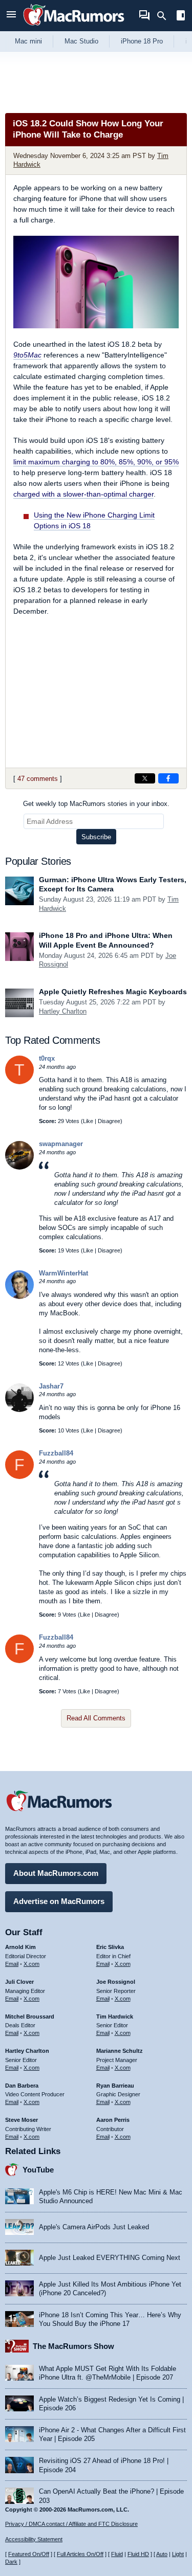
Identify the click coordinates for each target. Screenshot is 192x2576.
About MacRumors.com (56, 1873)
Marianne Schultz (120, 2051)
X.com (31, 1964)
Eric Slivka (110, 1947)
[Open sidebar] (181, 17)
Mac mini (28, 41)
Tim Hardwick (115, 2017)
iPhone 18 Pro (142, 41)
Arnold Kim (20, 1947)
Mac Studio (81, 41)
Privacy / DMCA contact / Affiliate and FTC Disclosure (71, 2524)
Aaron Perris (113, 2120)
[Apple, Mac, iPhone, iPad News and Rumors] (74, 27)
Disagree (109, 1121)
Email (12, 1964)
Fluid (117, 2554)
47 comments (38, 779)
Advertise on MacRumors (59, 1901)
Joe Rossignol (116, 1982)
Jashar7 (51, 1386)
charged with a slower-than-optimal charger (83, 494)
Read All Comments (96, 1718)
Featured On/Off (29, 2554)
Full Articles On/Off (80, 2554)
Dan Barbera (22, 2086)
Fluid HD (138, 2554)
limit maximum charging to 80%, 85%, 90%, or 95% (96, 462)
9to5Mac (27, 355)
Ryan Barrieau (115, 2086)
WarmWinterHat (63, 1273)
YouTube (38, 2170)
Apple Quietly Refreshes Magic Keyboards (113, 992)
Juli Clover (19, 1982)
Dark (11, 2562)
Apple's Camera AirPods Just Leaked (94, 2227)
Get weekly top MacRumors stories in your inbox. (96, 804)
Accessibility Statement (34, 2539)
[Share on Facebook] (168, 778)
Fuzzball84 (56, 1453)
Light (178, 2554)
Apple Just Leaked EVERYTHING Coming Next (110, 2258)
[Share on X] (145, 778)
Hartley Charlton (63, 1011)
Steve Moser (22, 2120)
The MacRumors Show (73, 2346)
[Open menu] (11, 16)
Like (88, 1121)
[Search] (165, 16)
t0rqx (47, 1058)
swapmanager (61, 1144)
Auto (162, 2554)
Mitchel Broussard (30, 2017)
